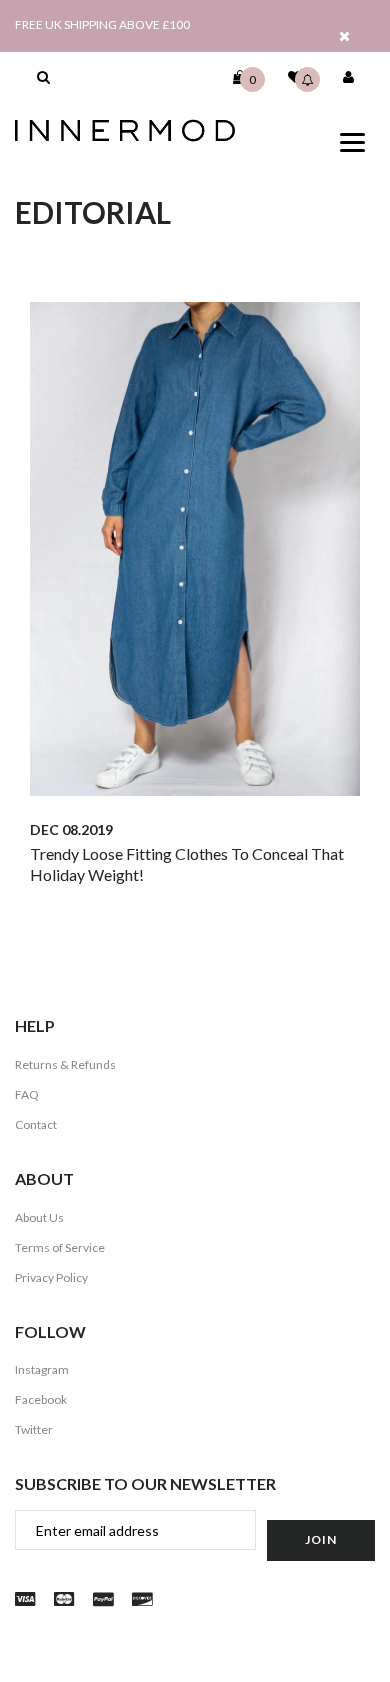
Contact (36, 1124)
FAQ (27, 1094)
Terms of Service (60, 1247)
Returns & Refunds (65, 1064)
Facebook (41, 1399)
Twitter (34, 1429)
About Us (39, 1217)
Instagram (42, 1369)
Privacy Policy (51, 1277)
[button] (43, 77)
